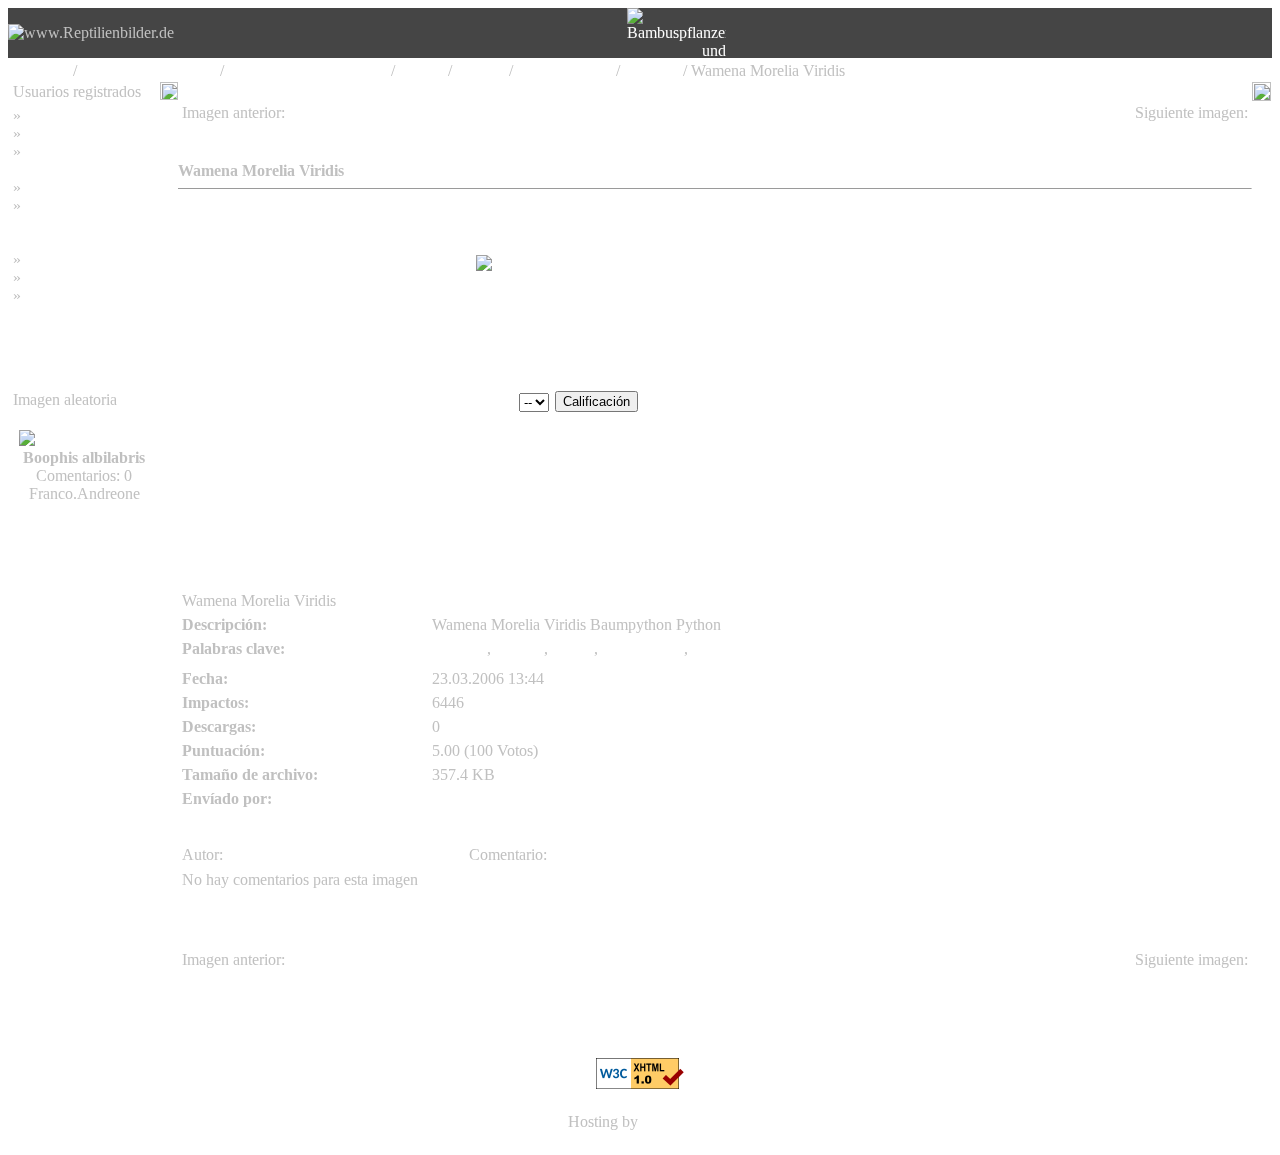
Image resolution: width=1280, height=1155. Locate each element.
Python (421, 70)
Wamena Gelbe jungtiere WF (281, 130)
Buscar (47, 133)
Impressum (59, 187)
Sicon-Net (675, 1121)
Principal (41, 70)
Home (44, 115)
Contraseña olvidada (89, 151)
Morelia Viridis (564, 70)
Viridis (573, 648)
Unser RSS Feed (78, 295)
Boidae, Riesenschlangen (307, 70)
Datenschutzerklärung (82, 223)
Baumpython (643, 648)
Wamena (651, 70)
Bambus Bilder (72, 259)
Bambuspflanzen (78, 277)
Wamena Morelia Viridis (1165, 130)
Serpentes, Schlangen (148, 70)
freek (198, 448)
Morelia (480, 70)
